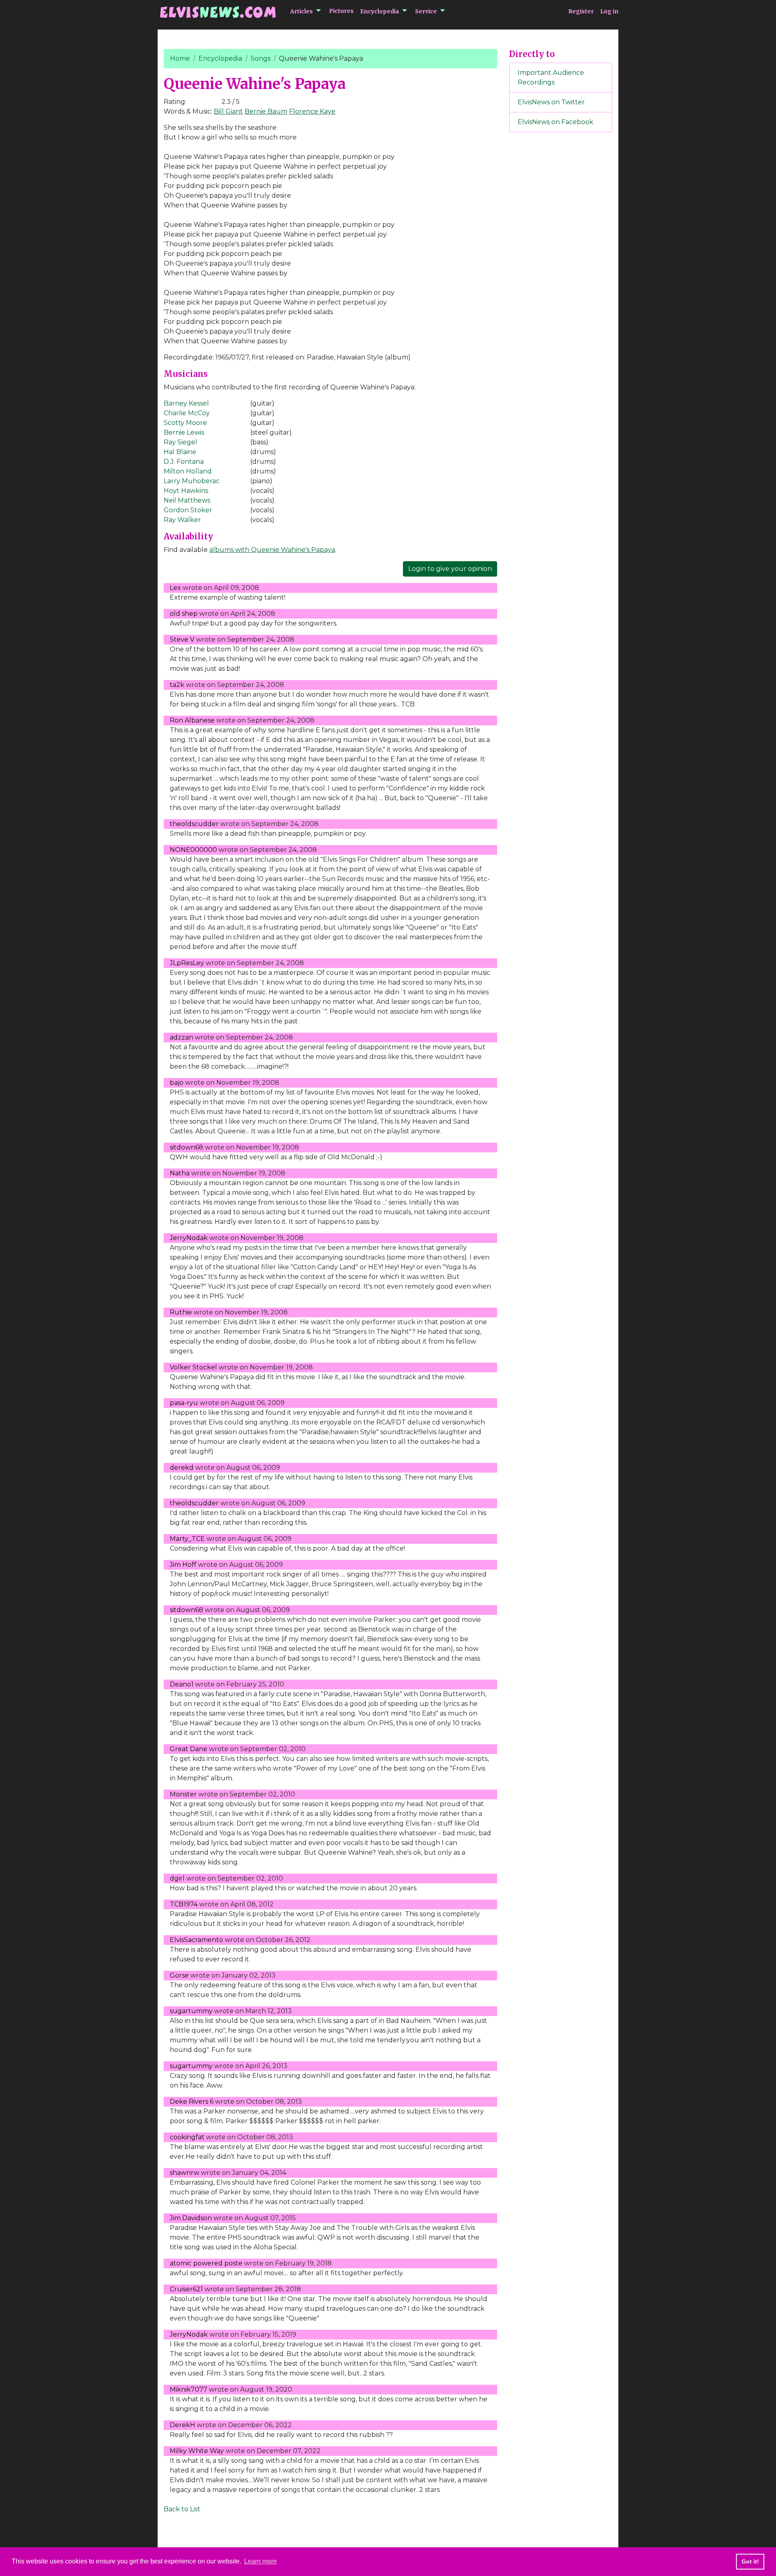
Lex (175, 588)
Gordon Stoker (188, 510)
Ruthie (181, 1312)
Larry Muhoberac (192, 481)
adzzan (181, 1037)
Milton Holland (188, 471)
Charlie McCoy (187, 413)
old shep (184, 614)
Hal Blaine (180, 452)
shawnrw (185, 2173)
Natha (180, 1173)
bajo (177, 1083)
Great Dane (189, 1749)
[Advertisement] (561, 273)
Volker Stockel (193, 1367)
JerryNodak (189, 1238)
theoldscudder (194, 824)
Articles (302, 11)
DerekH (182, 2425)
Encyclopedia (380, 11)
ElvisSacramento (196, 1940)
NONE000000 (193, 850)
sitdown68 (187, 1147)
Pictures (341, 11)
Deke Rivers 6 (192, 2102)
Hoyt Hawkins (186, 491)
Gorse (179, 1975)
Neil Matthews (187, 500)
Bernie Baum (266, 111)
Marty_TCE (187, 1539)
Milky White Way (197, 2451)
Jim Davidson (191, 2218)
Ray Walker (182, 520)
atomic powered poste (206, 2263)
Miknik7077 (189, 2389)
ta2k (177, 685)
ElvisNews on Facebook (556, 122)
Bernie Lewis (184, 432)
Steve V (182, 639)
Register (581, 11)
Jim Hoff (183, 1565)
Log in (609, 11)
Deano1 (182, 1684)
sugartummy (191, 2011)
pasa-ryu (184, 1403)
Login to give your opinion (450, 569)
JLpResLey (187, 963)
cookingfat (187, 2137)
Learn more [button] (260, 2561)
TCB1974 (184, 1904)
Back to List (182, 2509)
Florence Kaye (312, 111)
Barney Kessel (186, 403)
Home (180, 58)
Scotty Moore (185, 423)
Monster (183, 1794)
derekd (182, 1468)
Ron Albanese (192, 720)
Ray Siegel (180, 442)
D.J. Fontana (184, 462)
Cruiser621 (186, 2289)
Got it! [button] (750, 2561)
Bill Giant (228, 111)
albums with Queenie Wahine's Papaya (272, 550)
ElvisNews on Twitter (551, 102)
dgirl (177, 1878)
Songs (260, 58)
